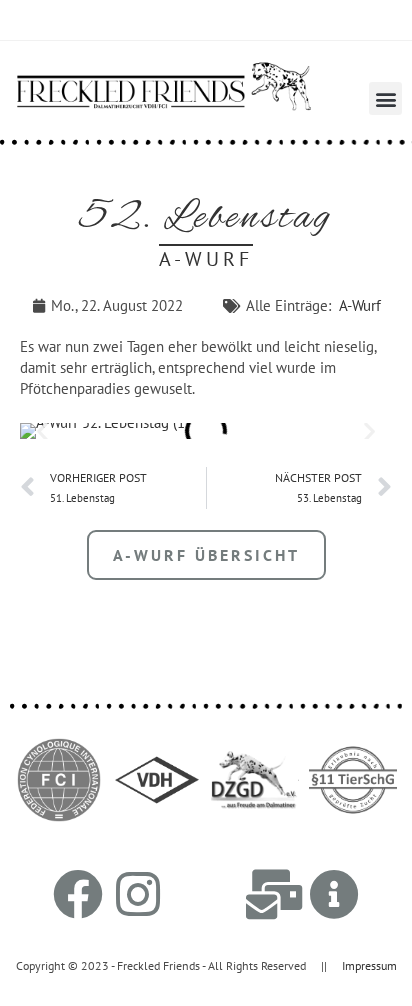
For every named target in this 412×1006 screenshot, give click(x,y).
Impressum (369, 965)
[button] (385, 98)
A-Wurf (360, 305)
